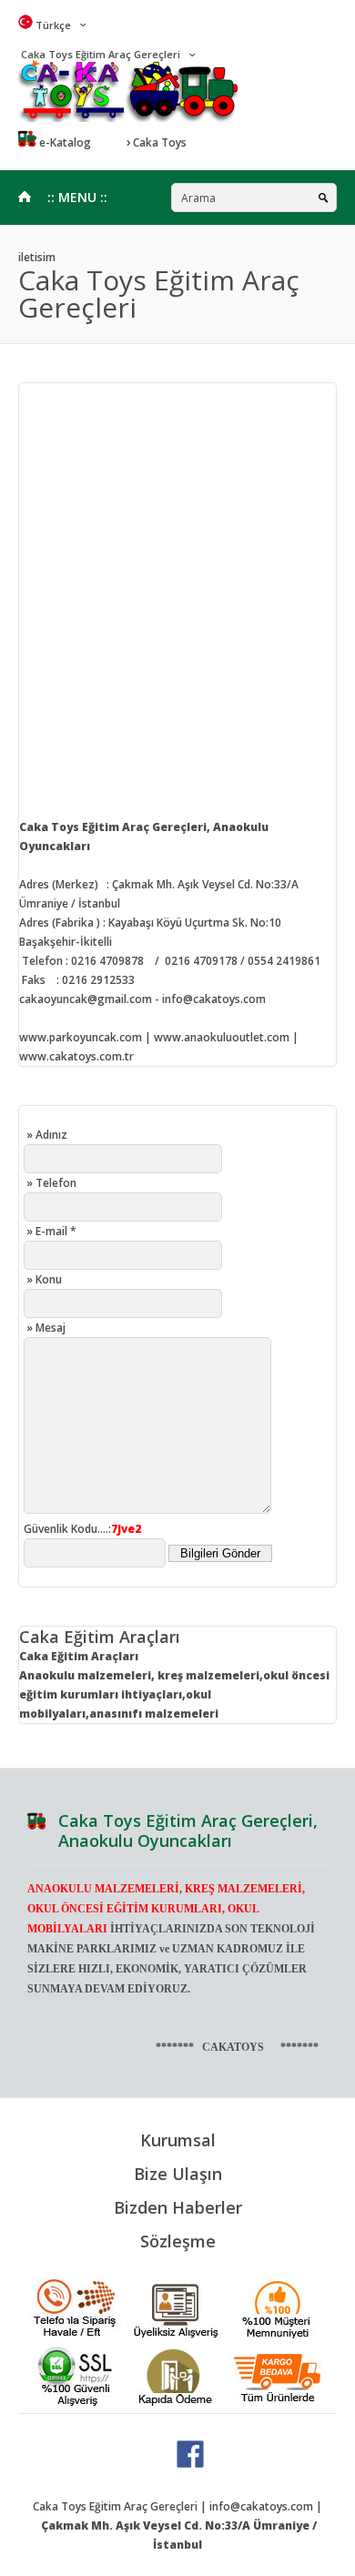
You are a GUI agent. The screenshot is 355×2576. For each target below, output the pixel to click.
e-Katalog (64, 142)
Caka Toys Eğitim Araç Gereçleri (99, 54)
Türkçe (52, 25)
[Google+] (190, 2464)
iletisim (37, 257)
